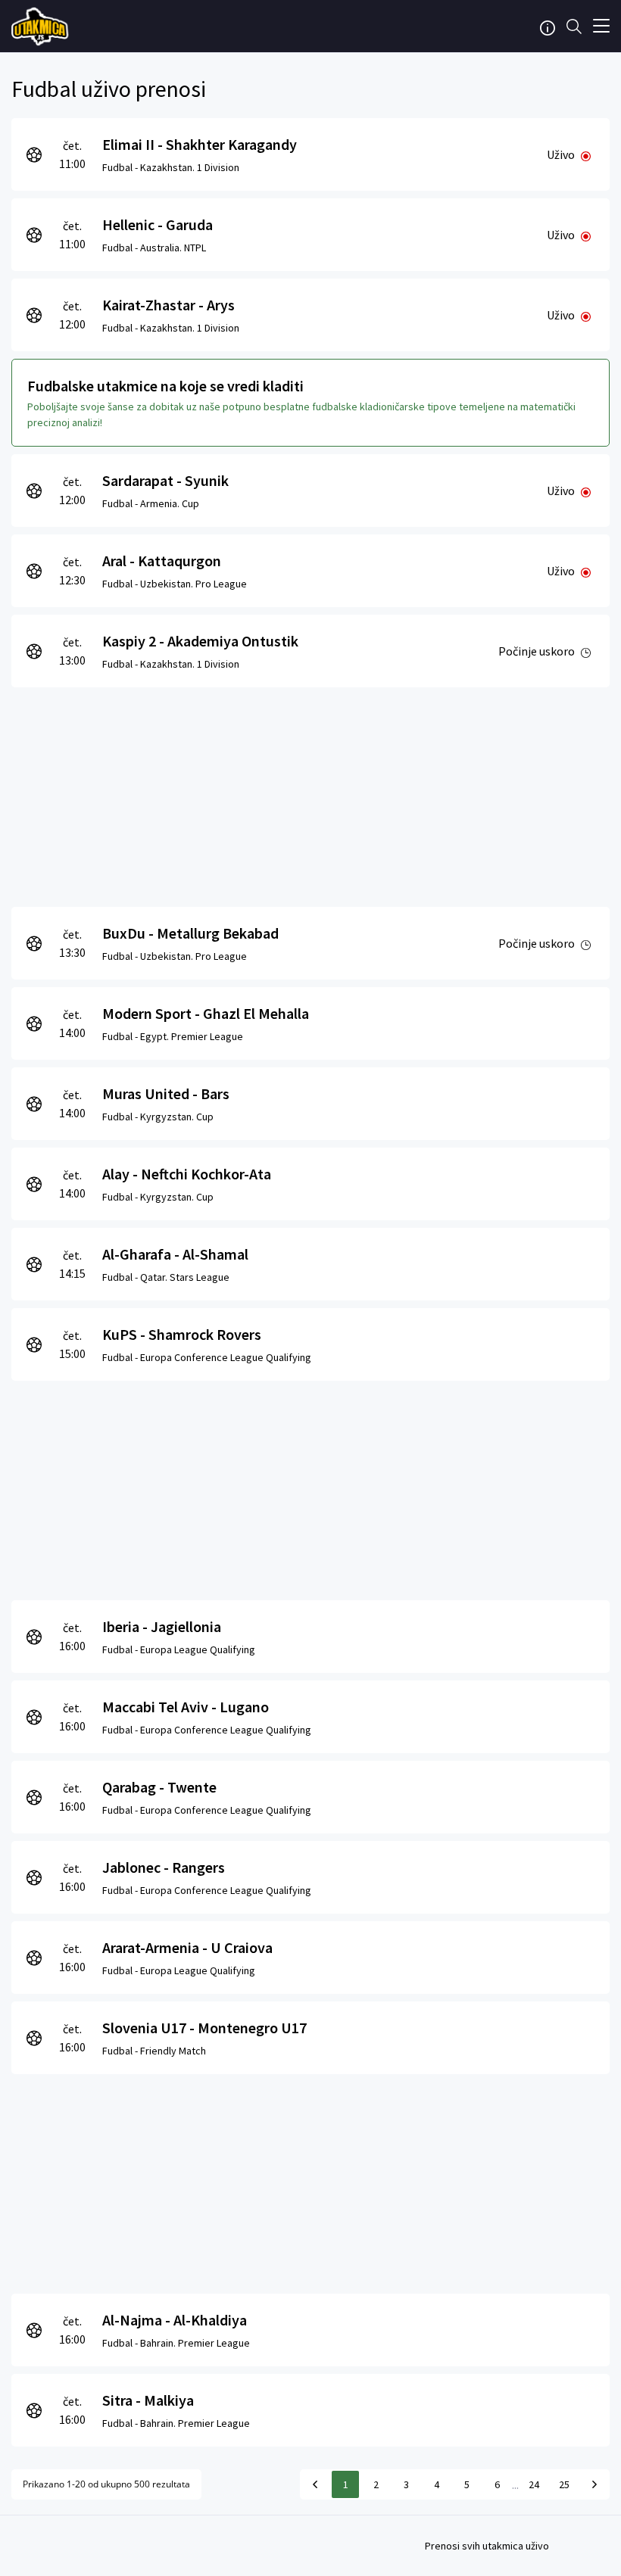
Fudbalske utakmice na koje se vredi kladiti (165, 386)
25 (564, 2484)
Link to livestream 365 (42, 26)
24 (534, 2484)
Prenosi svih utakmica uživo (487, 2546)
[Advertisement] (310, 793)
